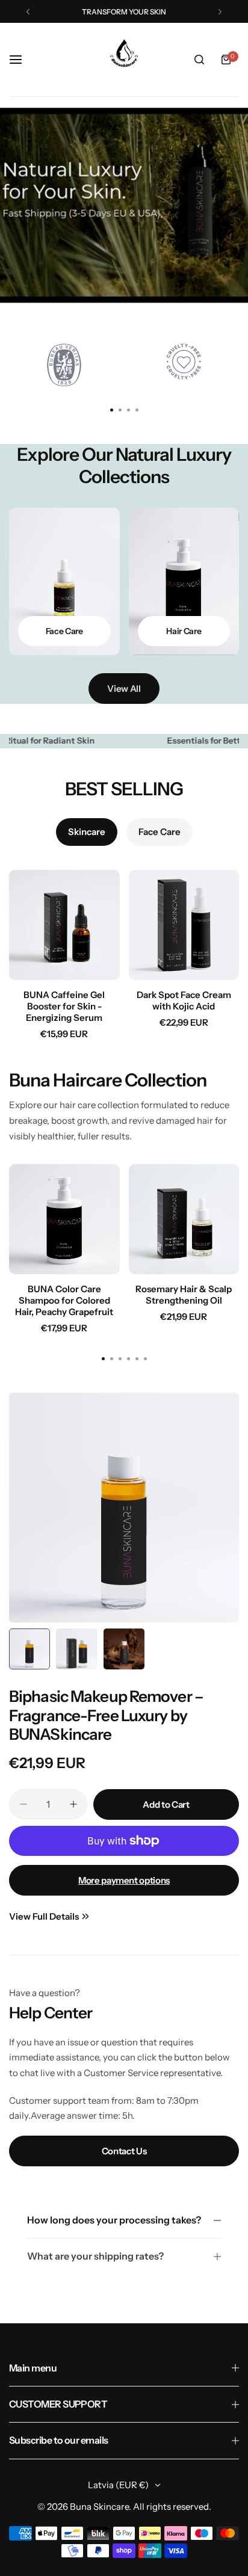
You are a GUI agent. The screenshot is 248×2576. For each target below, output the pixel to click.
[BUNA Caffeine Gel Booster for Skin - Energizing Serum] (64, 925)
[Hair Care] (184, 581)
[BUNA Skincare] (124, 60)
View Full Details (44, 1916)
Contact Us (124, 2151)
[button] (28, 12)
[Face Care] (64, 581)
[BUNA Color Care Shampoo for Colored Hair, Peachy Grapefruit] (64, 1219)
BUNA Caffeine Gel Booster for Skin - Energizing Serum (64, 1006)
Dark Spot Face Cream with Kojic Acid (184, 1000)
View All (124, 689)
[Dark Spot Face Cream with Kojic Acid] (184, 925)
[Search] (199, 60)
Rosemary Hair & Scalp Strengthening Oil (184, 1295)
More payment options (124, 1880)
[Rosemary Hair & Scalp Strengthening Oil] (184, 1219)
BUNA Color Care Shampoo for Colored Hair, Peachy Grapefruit (64, 1300)
